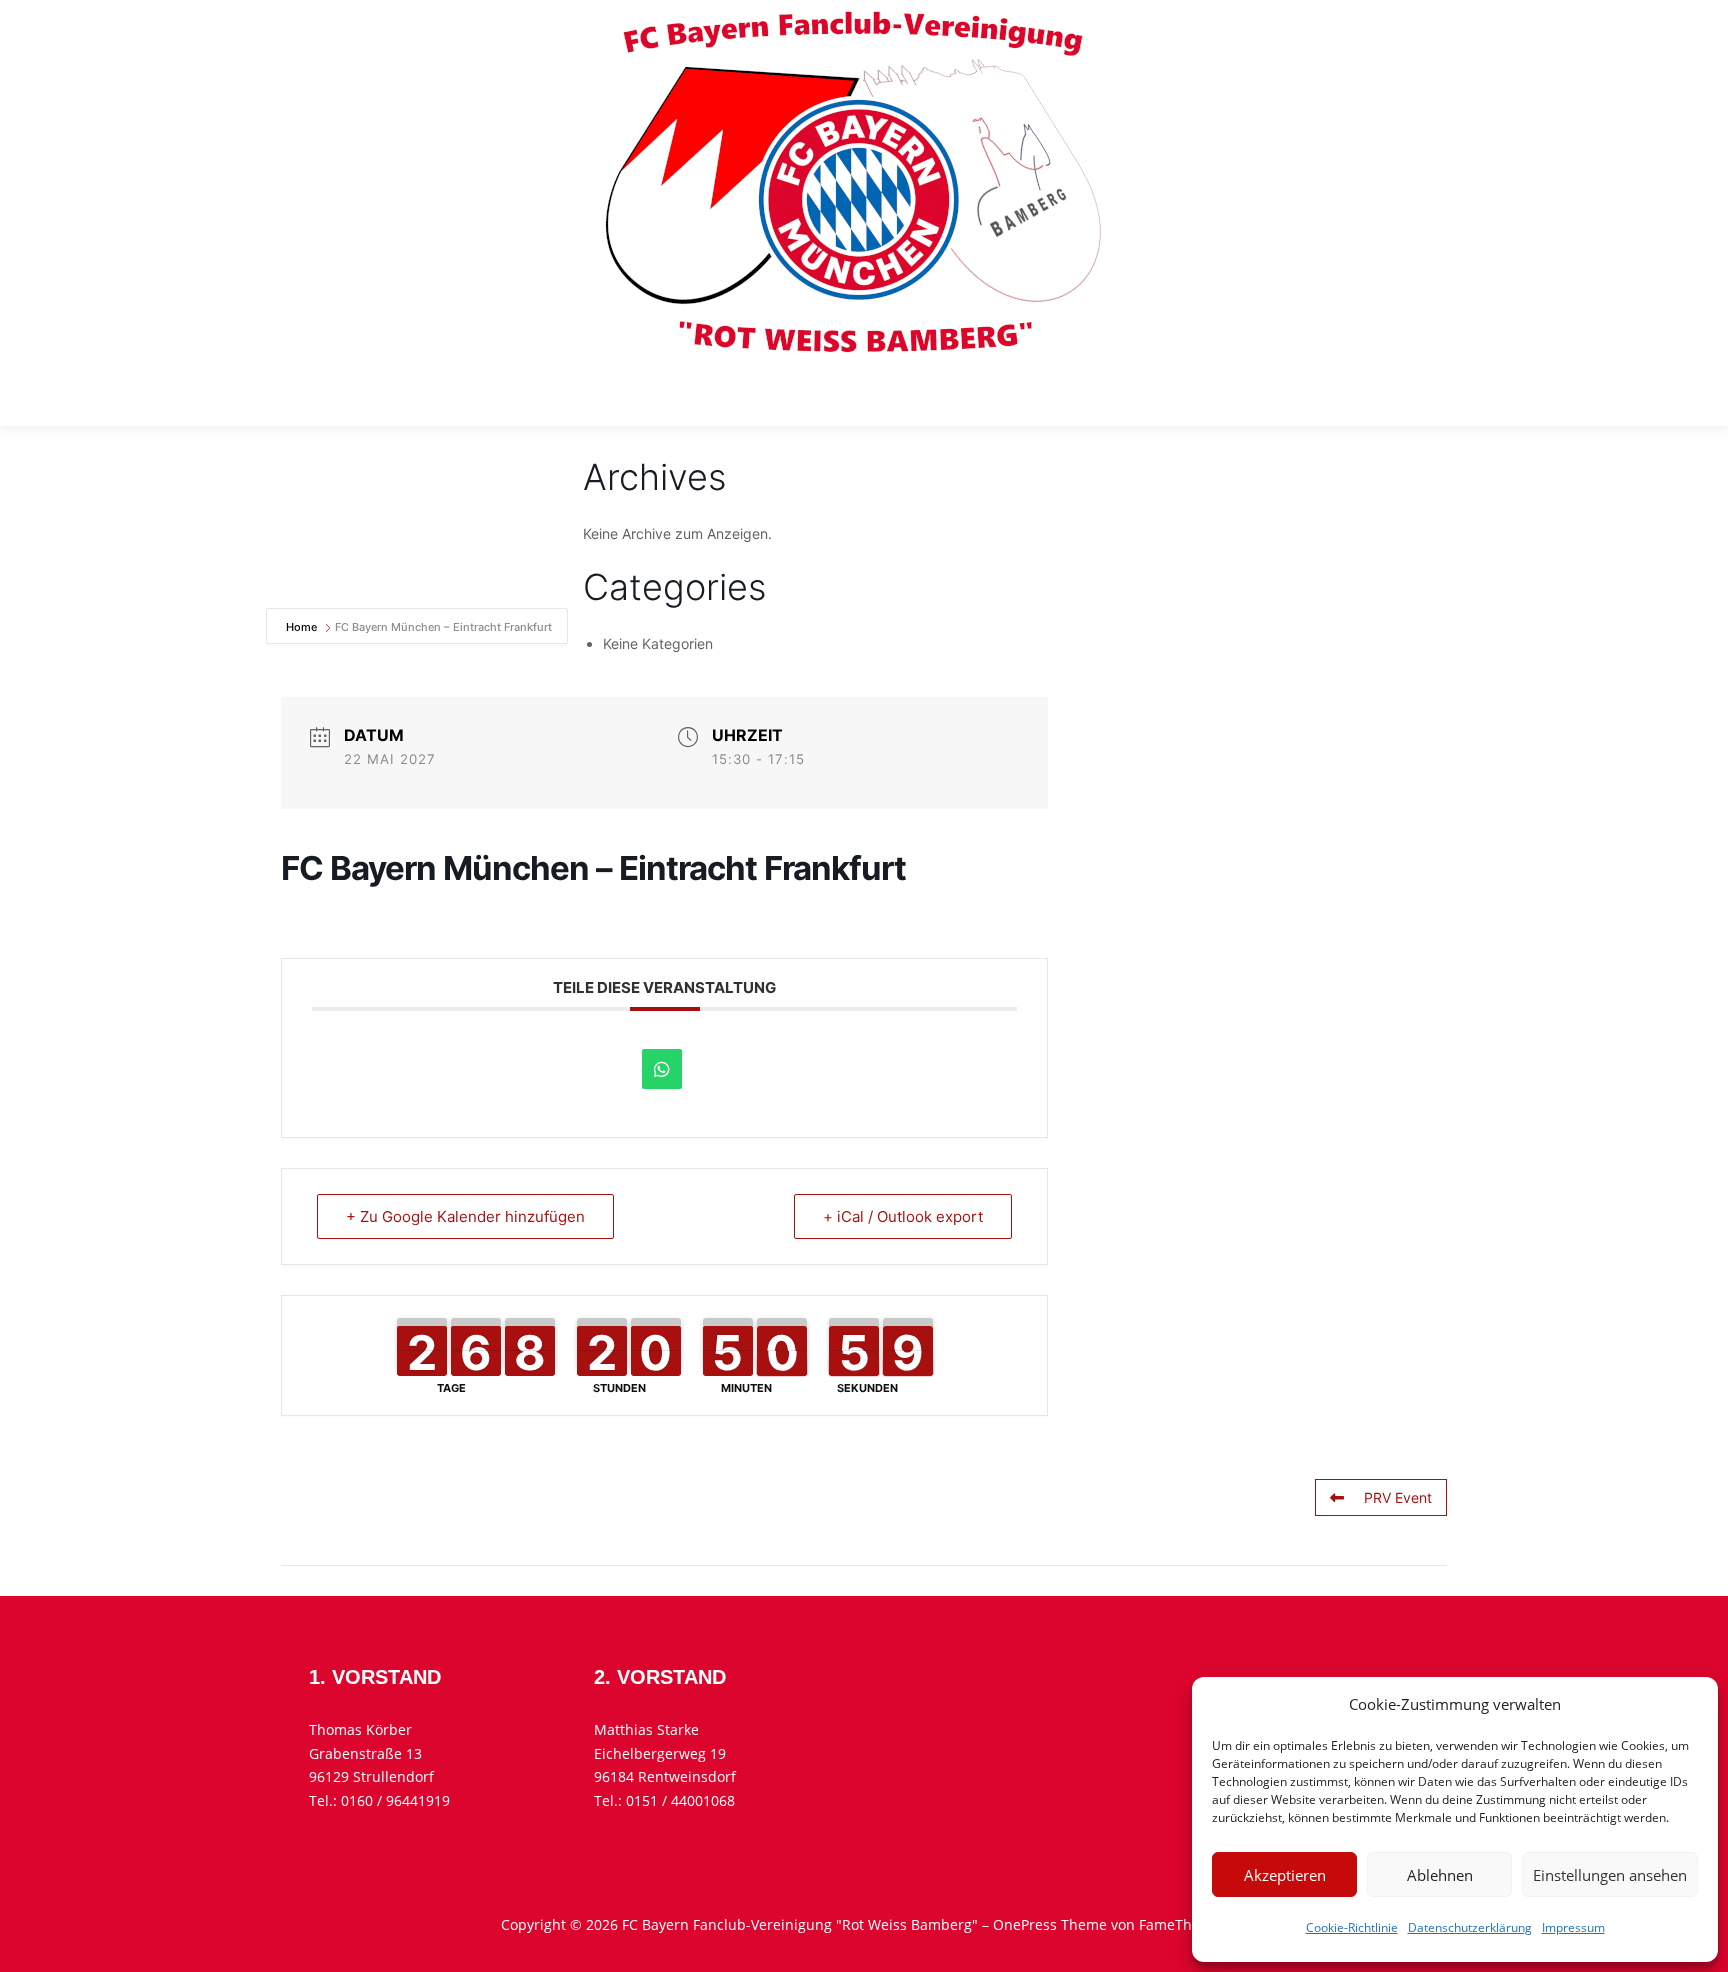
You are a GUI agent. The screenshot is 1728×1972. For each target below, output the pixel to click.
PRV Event (1398, 1497)
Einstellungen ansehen (1610, 1875)
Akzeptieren (1285, 1875)
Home (303, 627)
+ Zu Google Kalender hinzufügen (465, 1216)
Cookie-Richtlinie (1352, 1927)
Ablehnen (1440, 1875)
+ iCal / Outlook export (903, 1216)
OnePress (1025, 1924)
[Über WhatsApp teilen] (662, 1069)
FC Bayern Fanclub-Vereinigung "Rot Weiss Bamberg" (684, 395)
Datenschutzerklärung (1470, 1927)
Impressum (1573, 1927)
